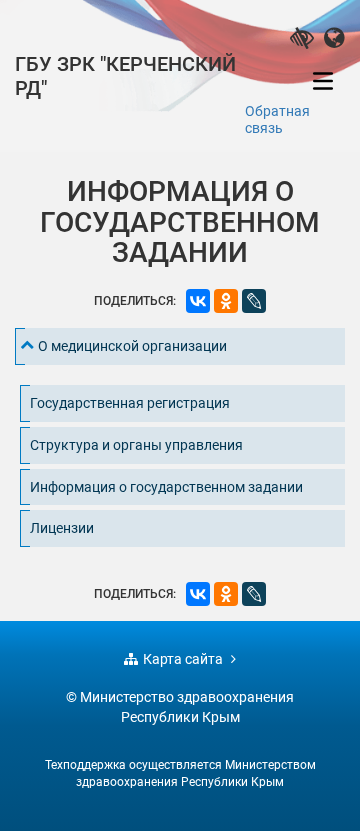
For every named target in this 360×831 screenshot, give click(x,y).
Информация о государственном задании (166, 487)
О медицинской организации (132, 346)
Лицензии (62, 528)
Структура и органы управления (136, 445)
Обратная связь (277, 119)
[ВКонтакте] (198, 301)
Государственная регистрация (130, 403)
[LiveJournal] (254, 301)
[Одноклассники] (226, 301)
